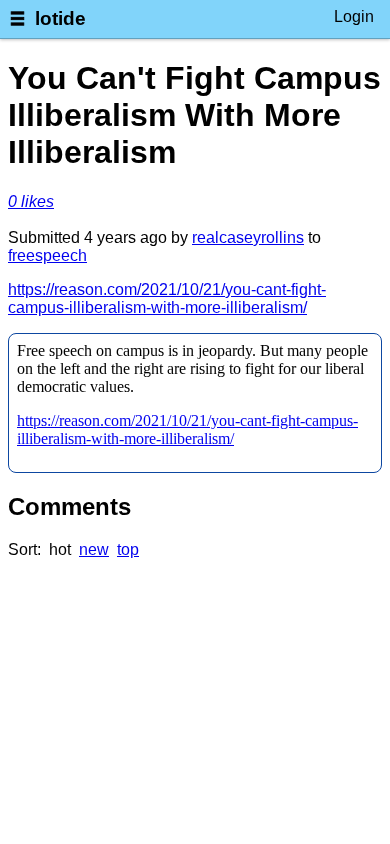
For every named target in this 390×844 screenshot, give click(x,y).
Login (354, 16)
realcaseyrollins (248, 237)
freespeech (47, 255)
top (128, 549)
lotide (60, 18)
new (94, 549)
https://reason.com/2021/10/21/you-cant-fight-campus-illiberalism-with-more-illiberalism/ (167, 298)
